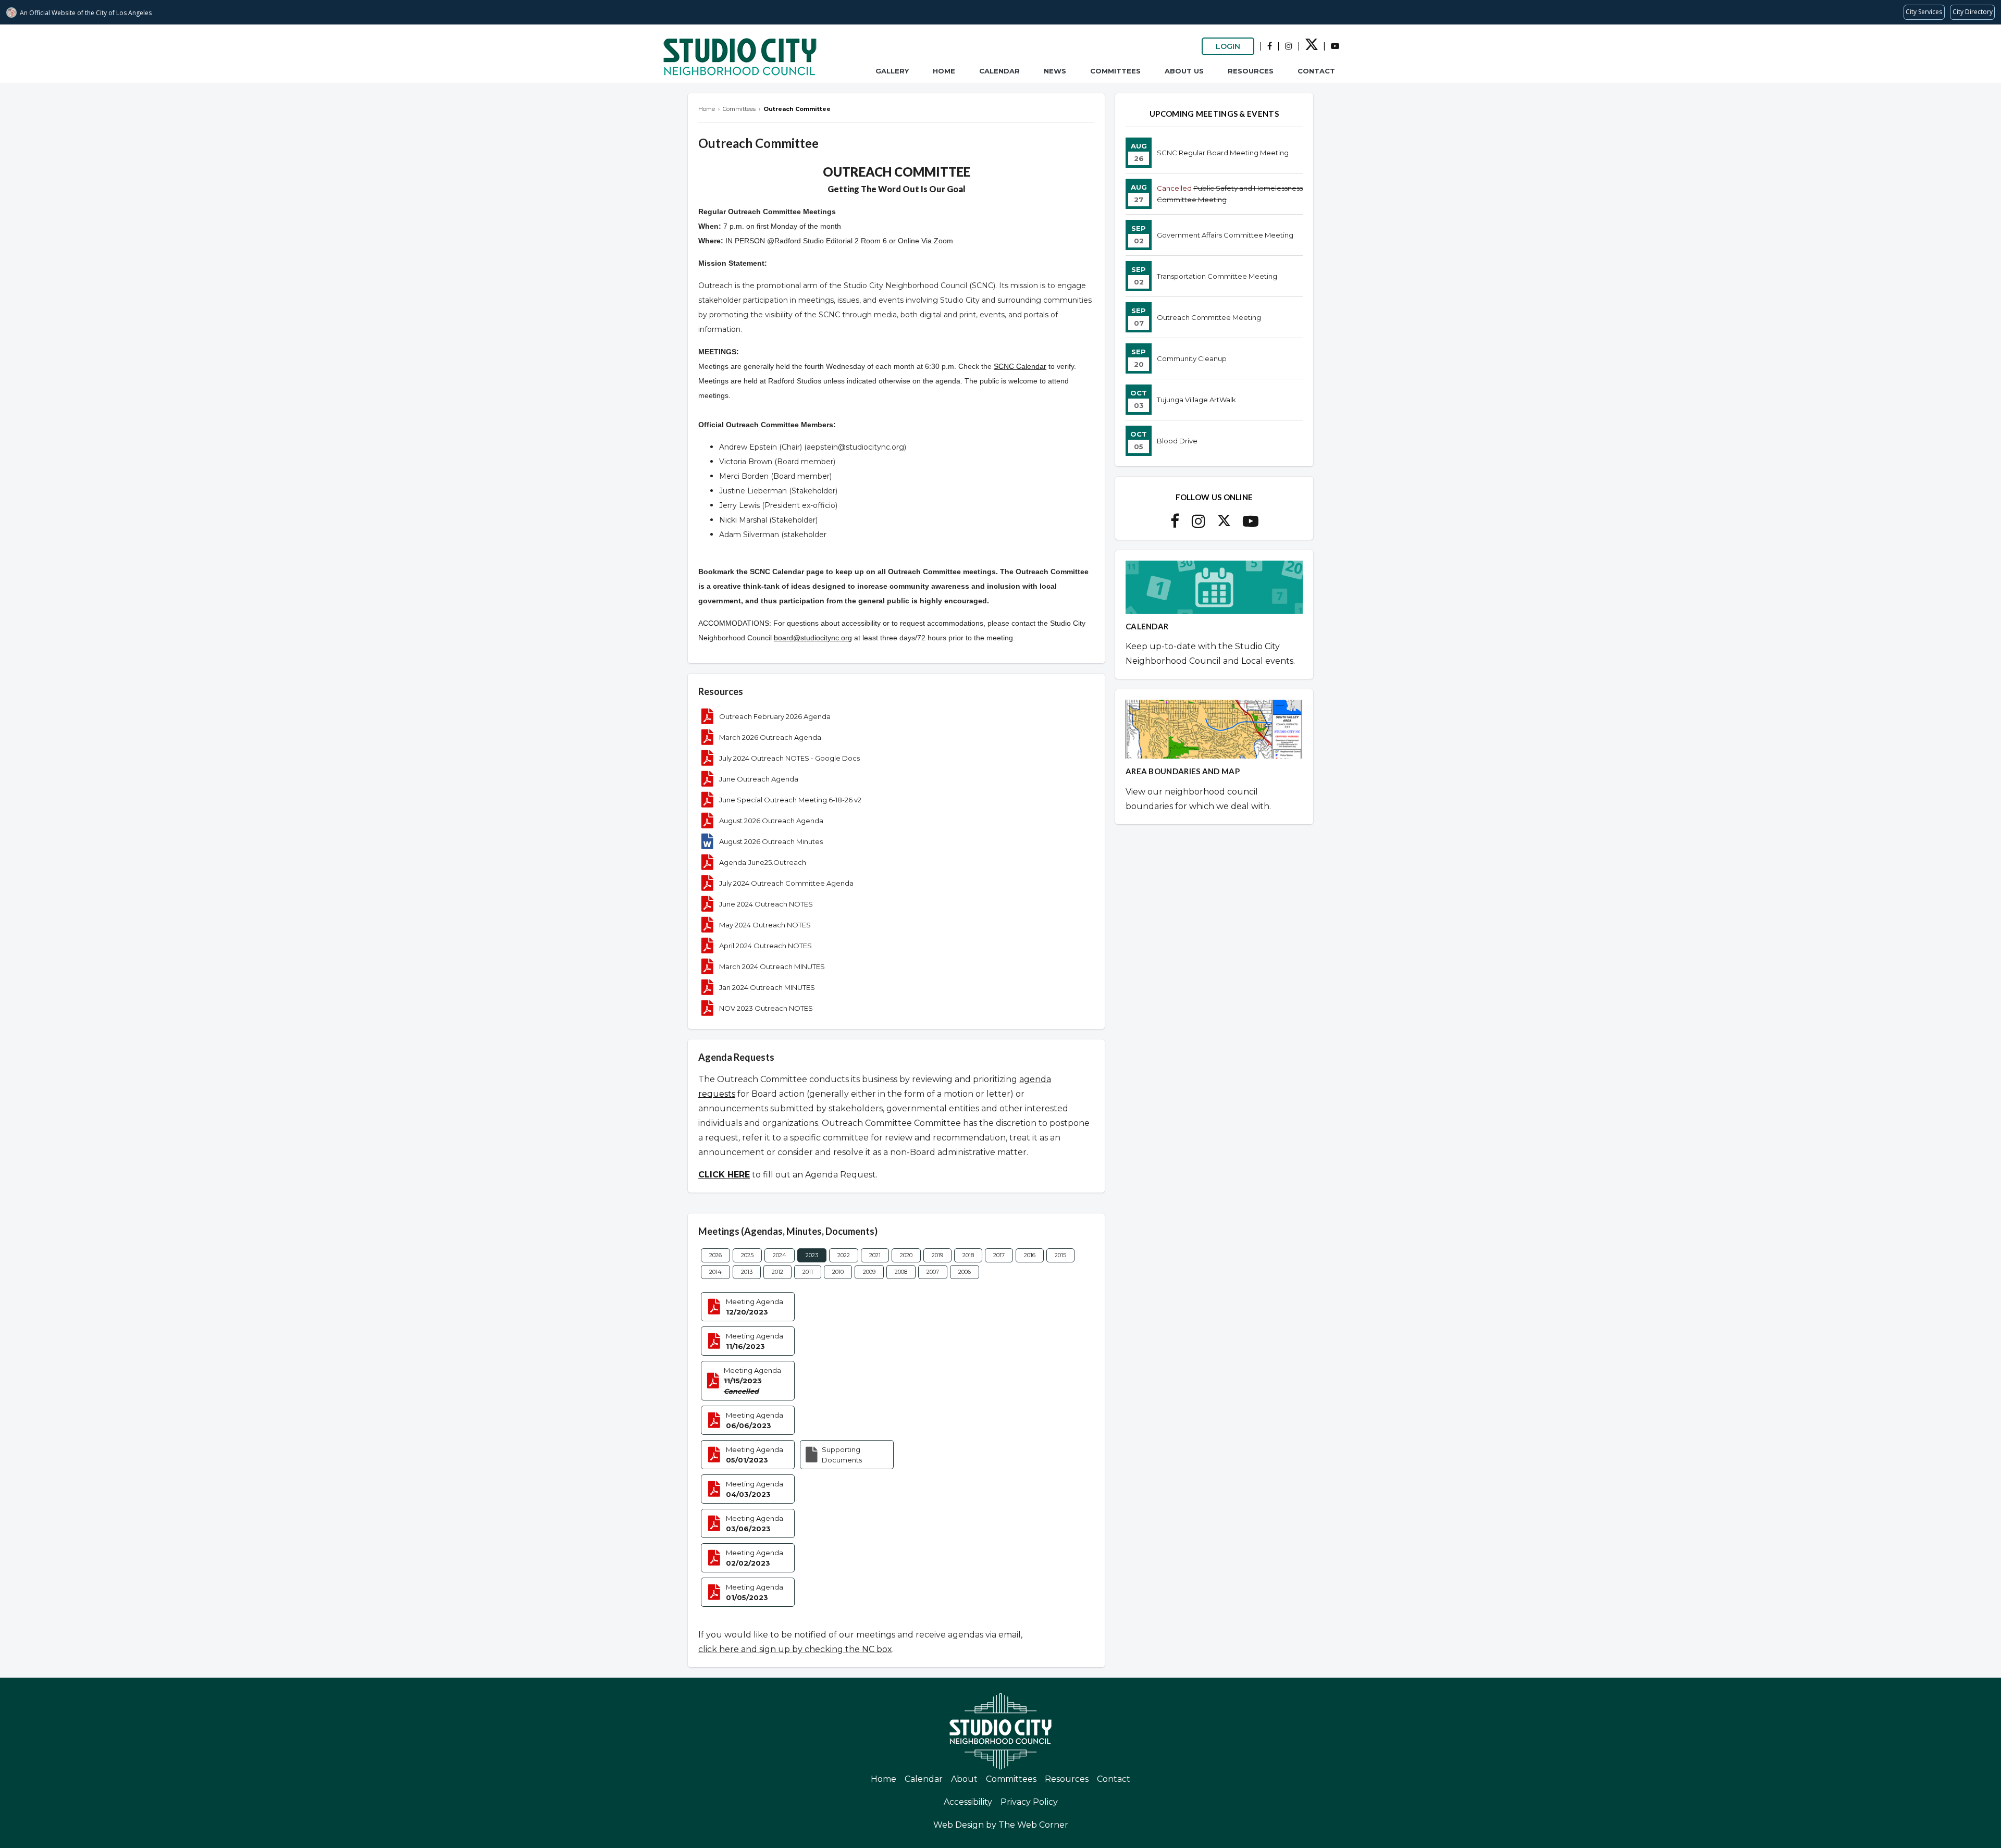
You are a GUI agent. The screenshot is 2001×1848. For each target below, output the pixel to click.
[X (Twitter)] (1312, 48)
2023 (812, 1255)
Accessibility (968, 1802)
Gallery (892, 71)
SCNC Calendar (1020, 366)
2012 (777, 1272)
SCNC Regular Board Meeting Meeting (1223, 153)
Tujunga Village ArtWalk (1196, 400)
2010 (838, 1272)
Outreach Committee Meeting (1209, 317)
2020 (906, 1255)
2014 (715, 1272)
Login (1228, 46)
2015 (1060, 1255)
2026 (715, 1255)
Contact (1316, 71)
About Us (1184, 71)
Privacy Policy (1029, 1802)
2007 (933, 1272)
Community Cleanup (1192, 358)
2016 (1030, 1255)
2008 (901, 1272)
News (1055, 71)
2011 (808, 1272)
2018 (968, 1255)
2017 (999, 1255)
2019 (937, 1255)
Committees (1115, 71)
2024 (780, 1255)
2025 (747, 1255)
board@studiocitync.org (813, 638)
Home (944, 71)
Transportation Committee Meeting (1217, 276)
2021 (875, 1255)
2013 (747, 1272)
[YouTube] (1335, 46)
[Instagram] (1289, 46)
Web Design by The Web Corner (1001, 1825)
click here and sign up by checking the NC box (795, 1649)
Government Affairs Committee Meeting (1225, 235)
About (964, 1779)
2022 (844, 1255)
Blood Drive (1177, 441)
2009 (869, 1272)
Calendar (999, 71)
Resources (1251, 71)
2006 (965, 1272)
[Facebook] (1270, 46)
